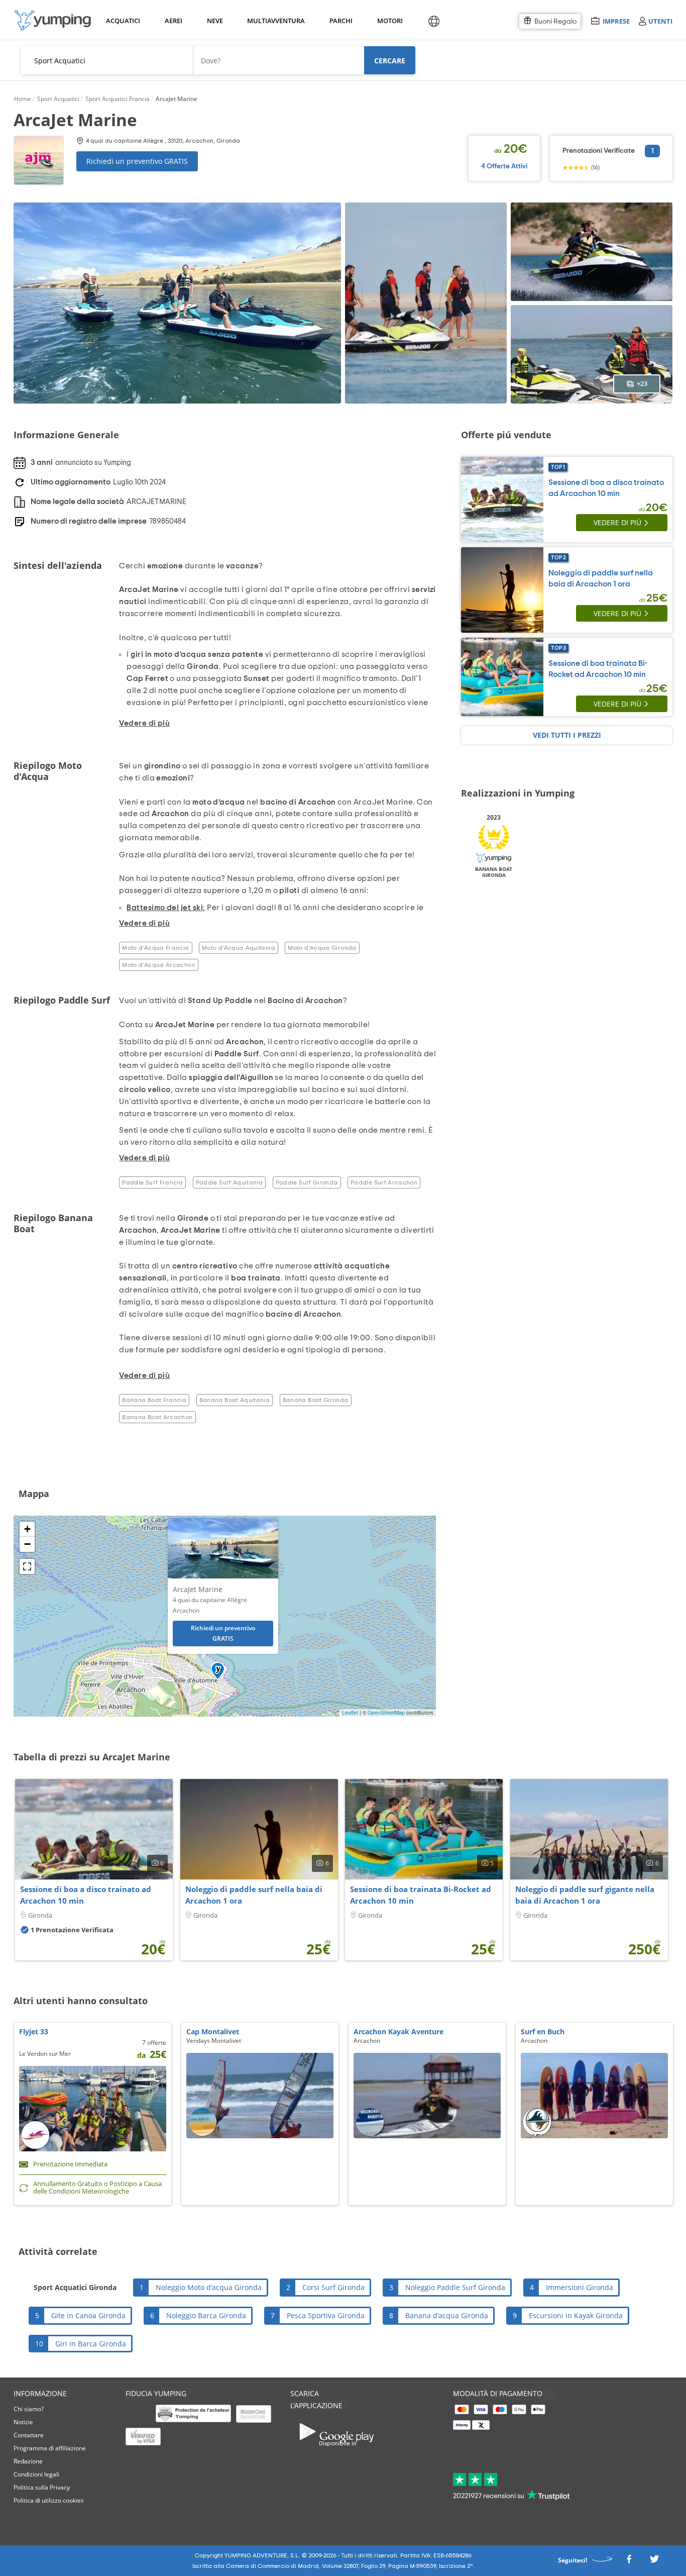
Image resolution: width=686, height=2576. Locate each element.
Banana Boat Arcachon (157, 1417)
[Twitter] (654, 2562)
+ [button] (27, 1529)
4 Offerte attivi (504, 166)
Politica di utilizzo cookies (49, 2500)
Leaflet (350, 1713)
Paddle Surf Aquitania (230, 1182)
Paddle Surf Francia (152, 1182)
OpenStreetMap (386, 1713)
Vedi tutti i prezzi (567, 735)
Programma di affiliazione (50, 2448)
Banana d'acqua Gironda (447, 2315)
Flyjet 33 (34, 2032)
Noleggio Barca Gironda (206, 2315)
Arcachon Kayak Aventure (398, 2032)
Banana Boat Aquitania (235, 1400)
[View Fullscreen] (27, 1566)
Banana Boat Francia (154, 1400)
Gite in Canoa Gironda (88, 2315)
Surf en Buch (543, 2032)
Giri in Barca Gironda (91, 2344)
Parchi (341, 21)
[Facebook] (629, 2562)
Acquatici (122, 21)
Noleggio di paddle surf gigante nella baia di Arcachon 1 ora (585, 1895)
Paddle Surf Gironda (307, 1182)
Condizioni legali (36, 2474)
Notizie (23, 2422)
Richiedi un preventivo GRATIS (137, 161)
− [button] (27, 1544)
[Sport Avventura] (53, 20)
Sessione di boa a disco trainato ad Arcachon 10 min (86, 1895)
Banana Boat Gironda (316, 1400)
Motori (389, 21)
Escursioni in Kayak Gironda (576, 2315)
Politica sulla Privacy (42, 2487)
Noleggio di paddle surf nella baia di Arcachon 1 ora (254, 1895)
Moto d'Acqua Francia (155, 948)
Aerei (174, 21)
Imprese (616, 21)
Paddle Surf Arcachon (384, 1182)
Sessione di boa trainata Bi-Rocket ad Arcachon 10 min (421, 1895)
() (595, 167)
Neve (215, 21)
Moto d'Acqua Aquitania (239, 948)
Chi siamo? (29, 2409)
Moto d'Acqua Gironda (322, 948)
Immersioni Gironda (580, 2287)
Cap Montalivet (213, 2032)
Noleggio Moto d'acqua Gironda (209, 2287)
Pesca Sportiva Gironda (326, 2315)
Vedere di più (617, 522)
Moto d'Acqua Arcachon (159, 965)
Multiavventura (274, 21)
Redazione (28, 2461)
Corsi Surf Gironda (333, 2287)
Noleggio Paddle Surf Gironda (455, 2287)
